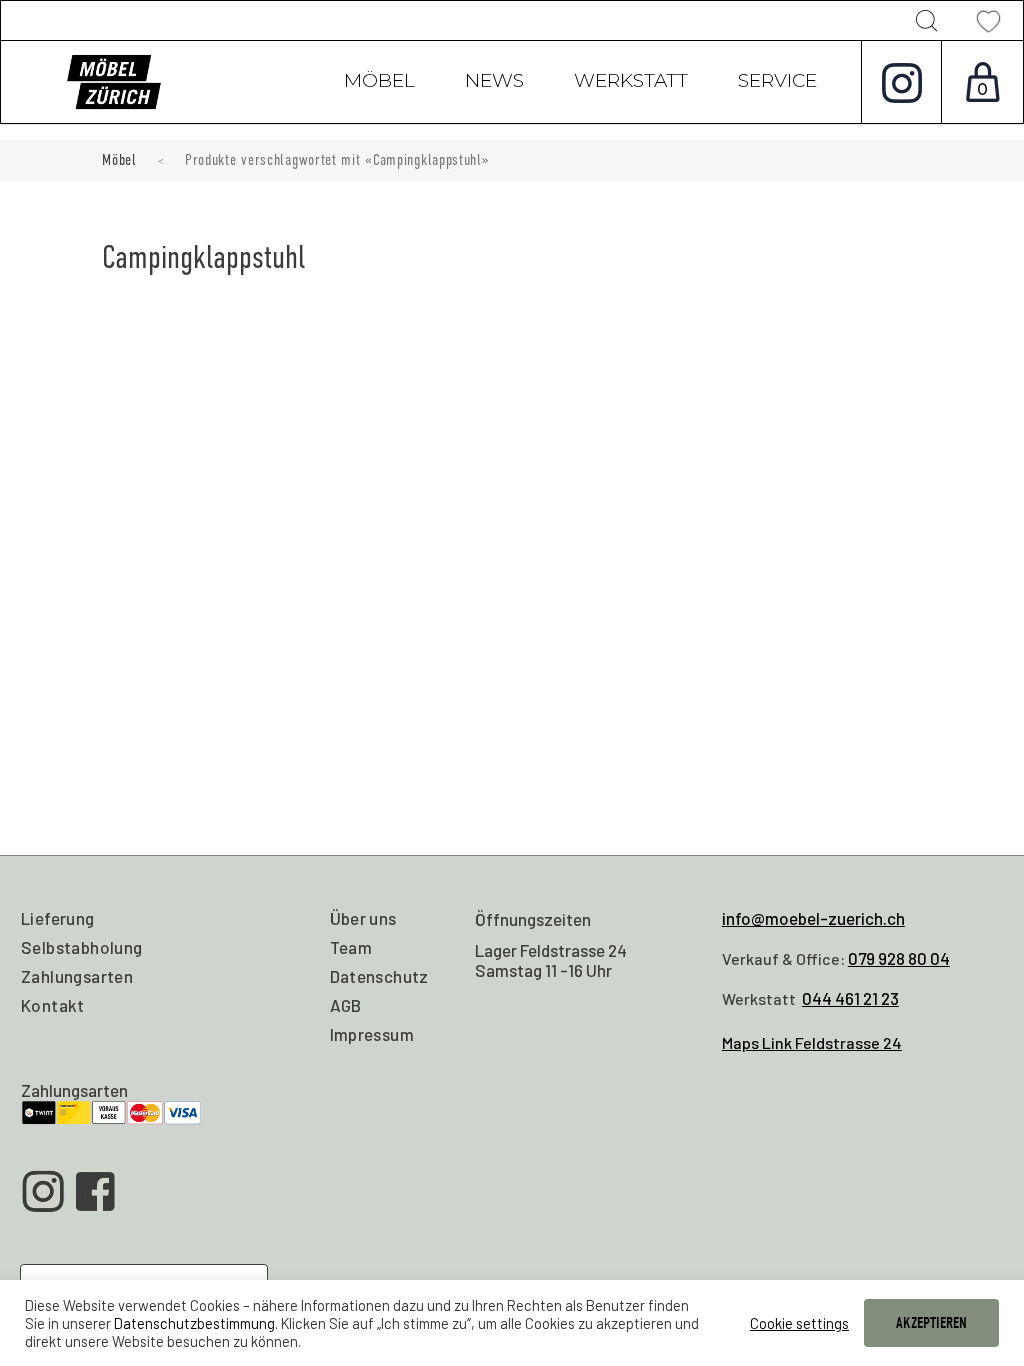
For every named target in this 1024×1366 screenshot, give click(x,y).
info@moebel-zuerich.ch (813, 918)
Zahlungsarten (77, 976)
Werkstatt (631, 83)
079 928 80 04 (899, 958)
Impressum (372, 1034)
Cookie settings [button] (799, 1323)
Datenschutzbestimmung (194, 1323)
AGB (346, 1005)
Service (777, 83)
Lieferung (58, 918)
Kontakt (53, 1005)
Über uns (363, 918)
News (494, 83)
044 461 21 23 (850, 998)
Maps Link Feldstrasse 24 (812, 1042)
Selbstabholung (82, 947)
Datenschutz (379, 976)
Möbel (379, 83)
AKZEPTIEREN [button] (931, 1323)
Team (351, 947)
